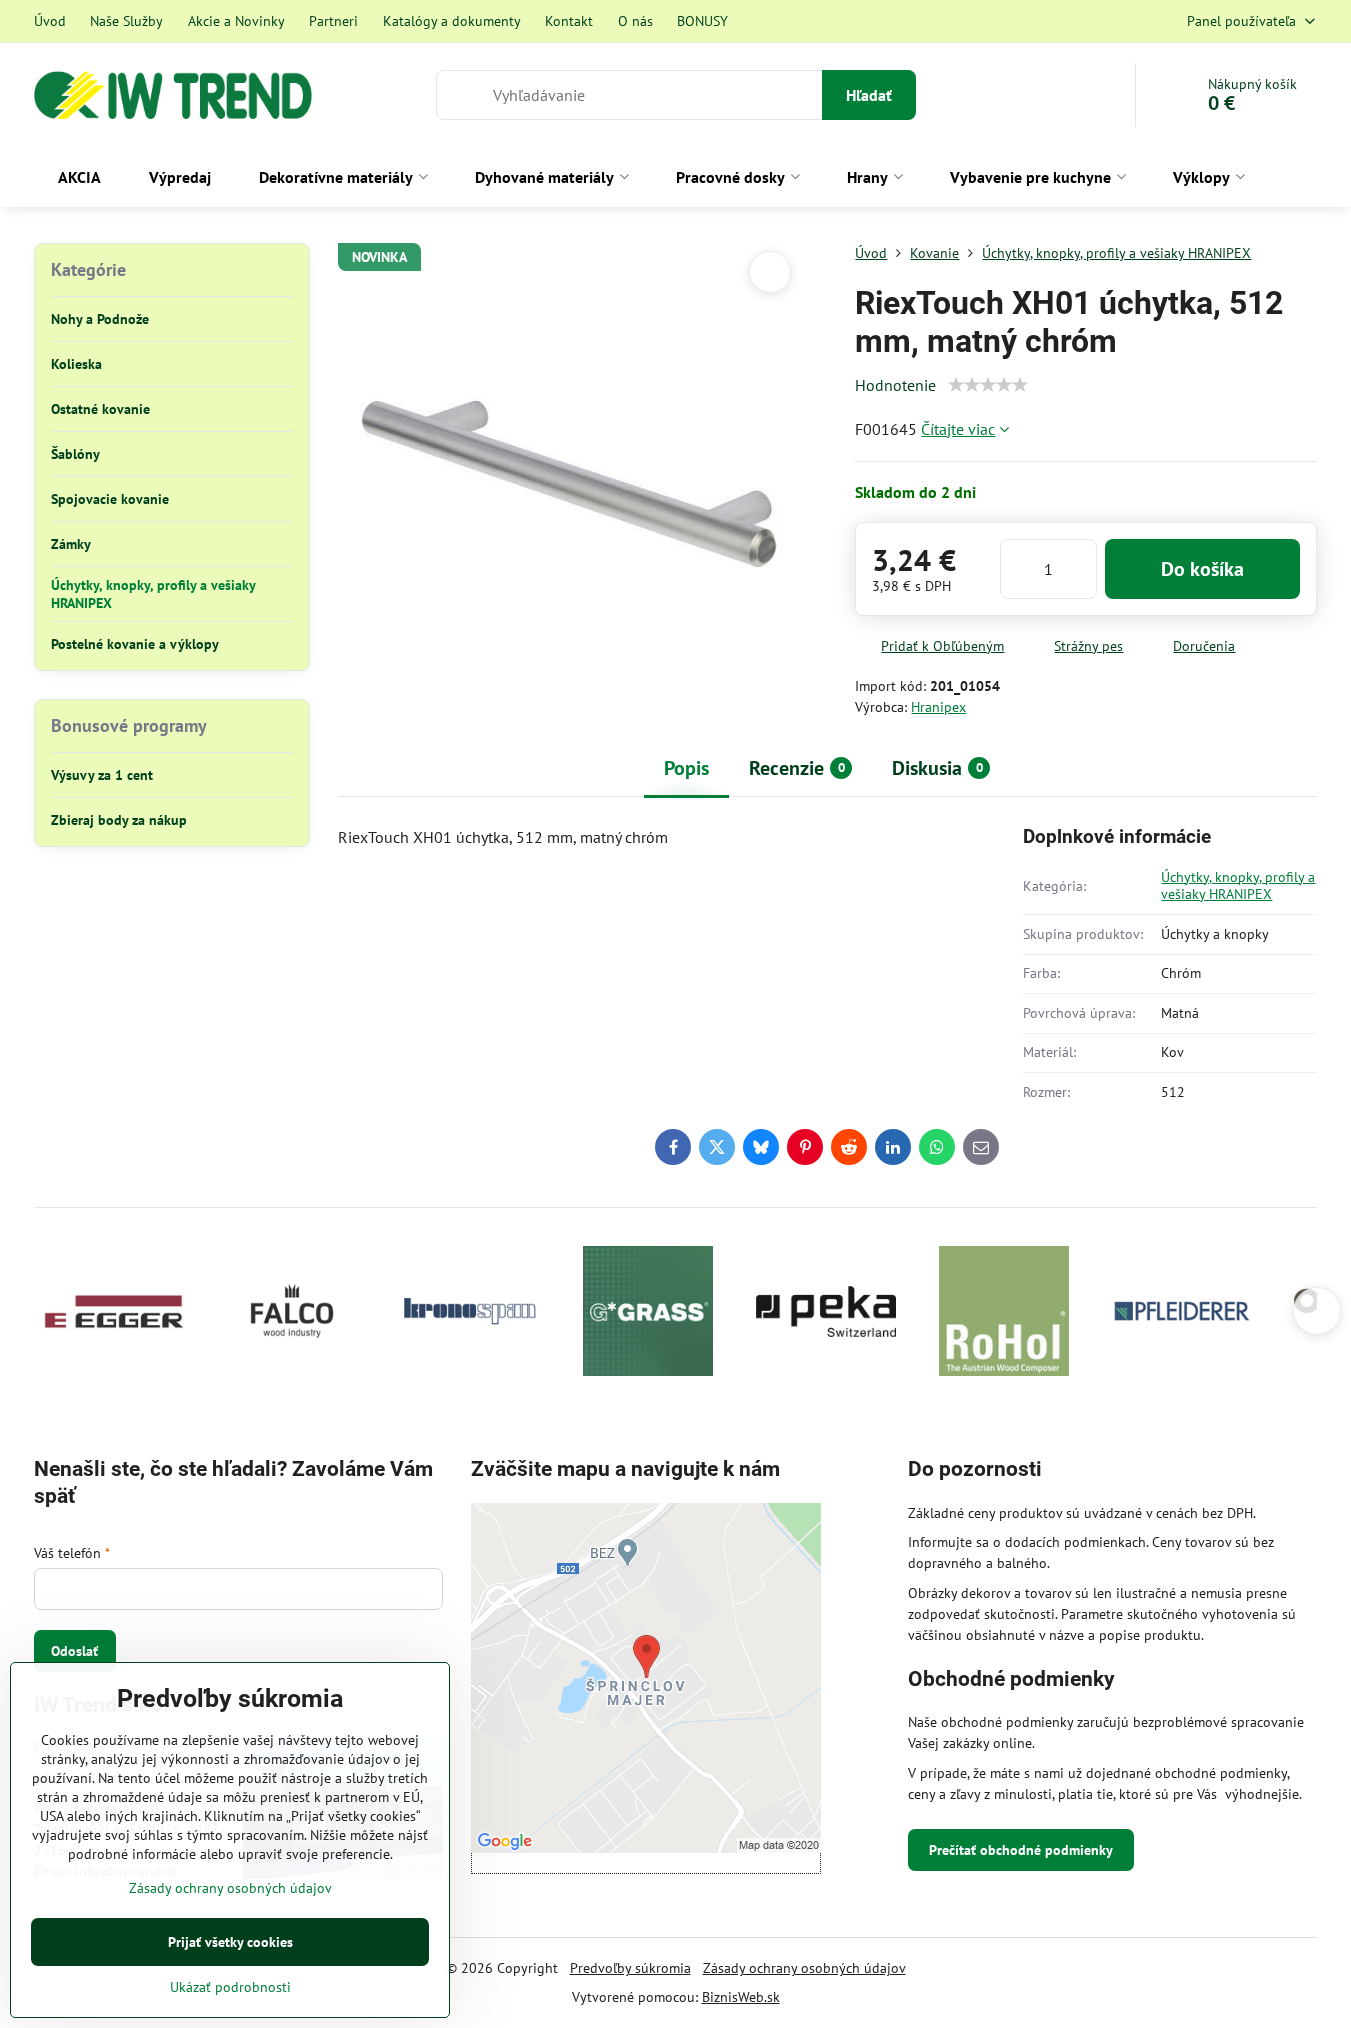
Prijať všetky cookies (230, 1942)
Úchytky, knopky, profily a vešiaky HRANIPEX (1238, 886)
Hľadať (869, 95)
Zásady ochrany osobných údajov (804, 1968)
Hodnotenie (895, 385)
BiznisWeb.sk (741, 1997)
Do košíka (1202, 569)
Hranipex (938, 707)
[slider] (988, 385)
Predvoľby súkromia (630, 1968)
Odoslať (74, 1651)
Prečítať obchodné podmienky (1021, 1850)
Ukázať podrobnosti (230, 1987)
